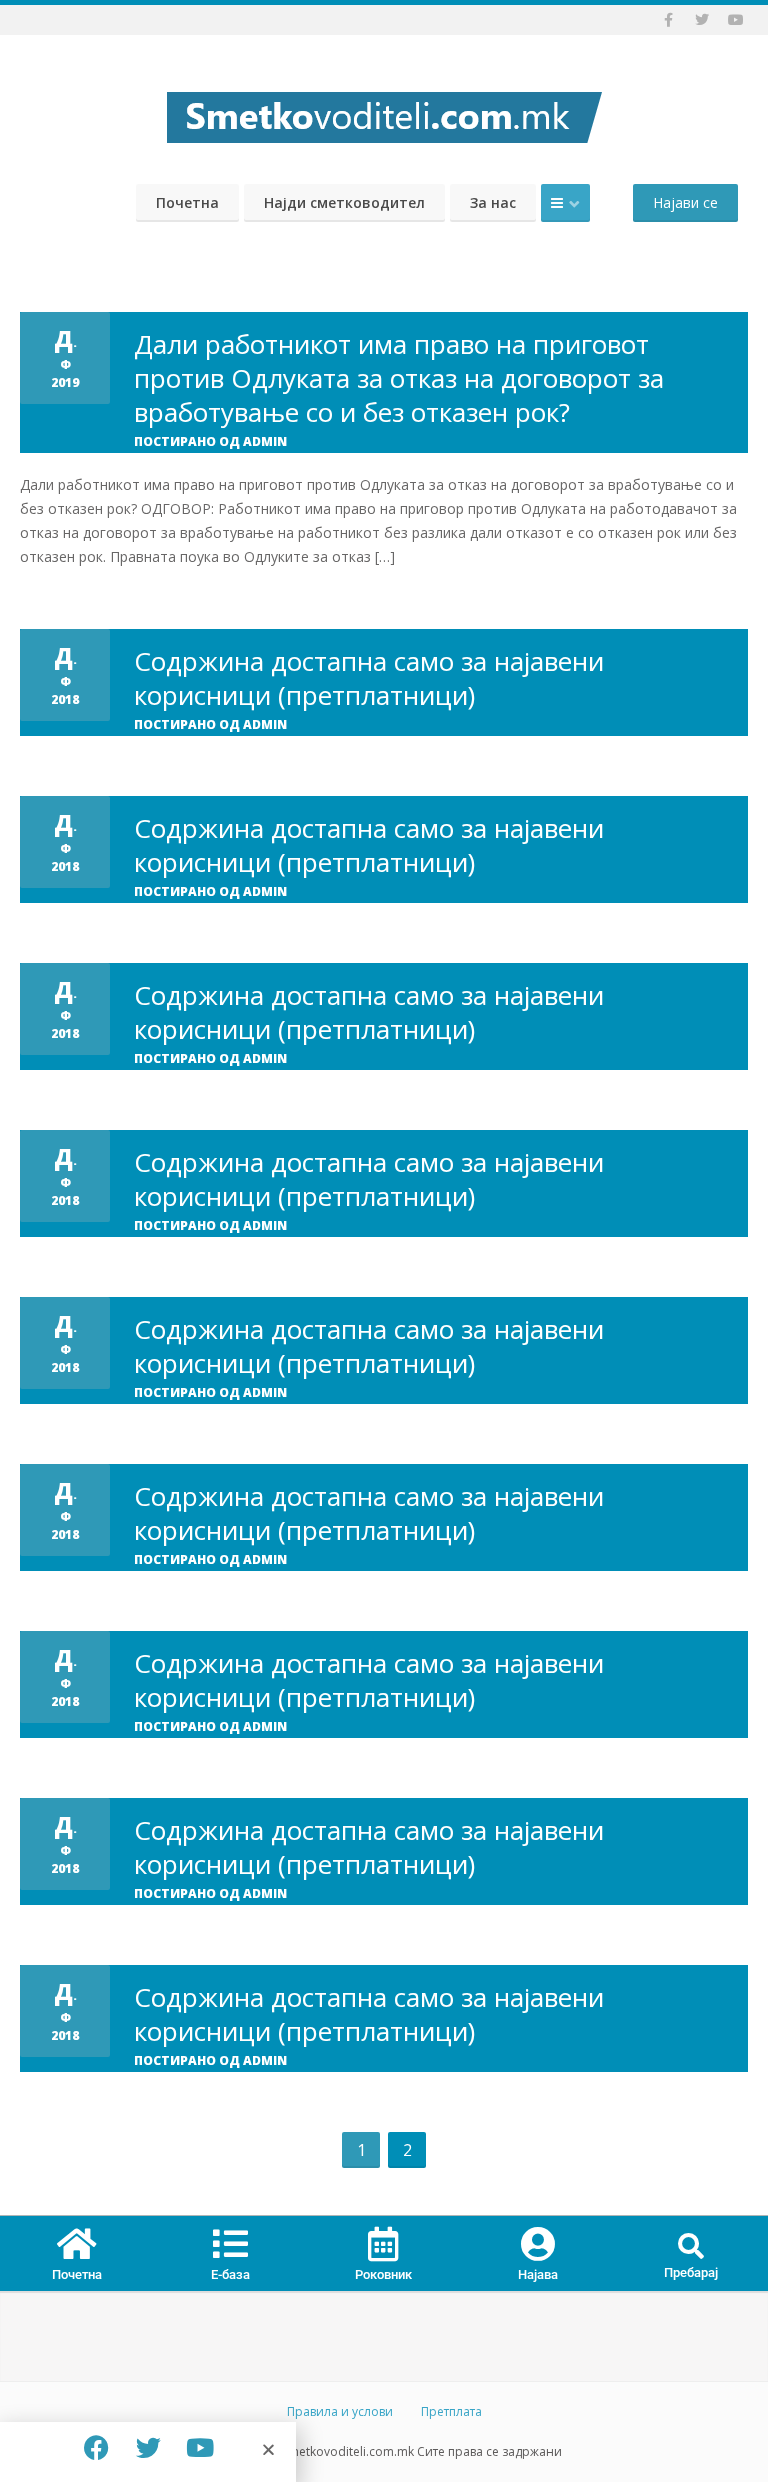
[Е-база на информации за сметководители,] (384, 112)
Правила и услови (340, 2411)
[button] (691, 2247)
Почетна (187, 202)
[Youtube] (200, 2447)
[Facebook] (96, 2447)
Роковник (383, 2274)
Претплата (451, 2411)
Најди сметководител (344, 202)
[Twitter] (148, 2447)
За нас (493, 202)
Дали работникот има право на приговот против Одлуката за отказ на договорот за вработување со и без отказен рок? (399, 378)
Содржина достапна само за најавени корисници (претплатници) (369, 678)
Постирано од (210, 441)
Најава (538, 2274)
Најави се (685, 202)
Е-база (230, 2274)
